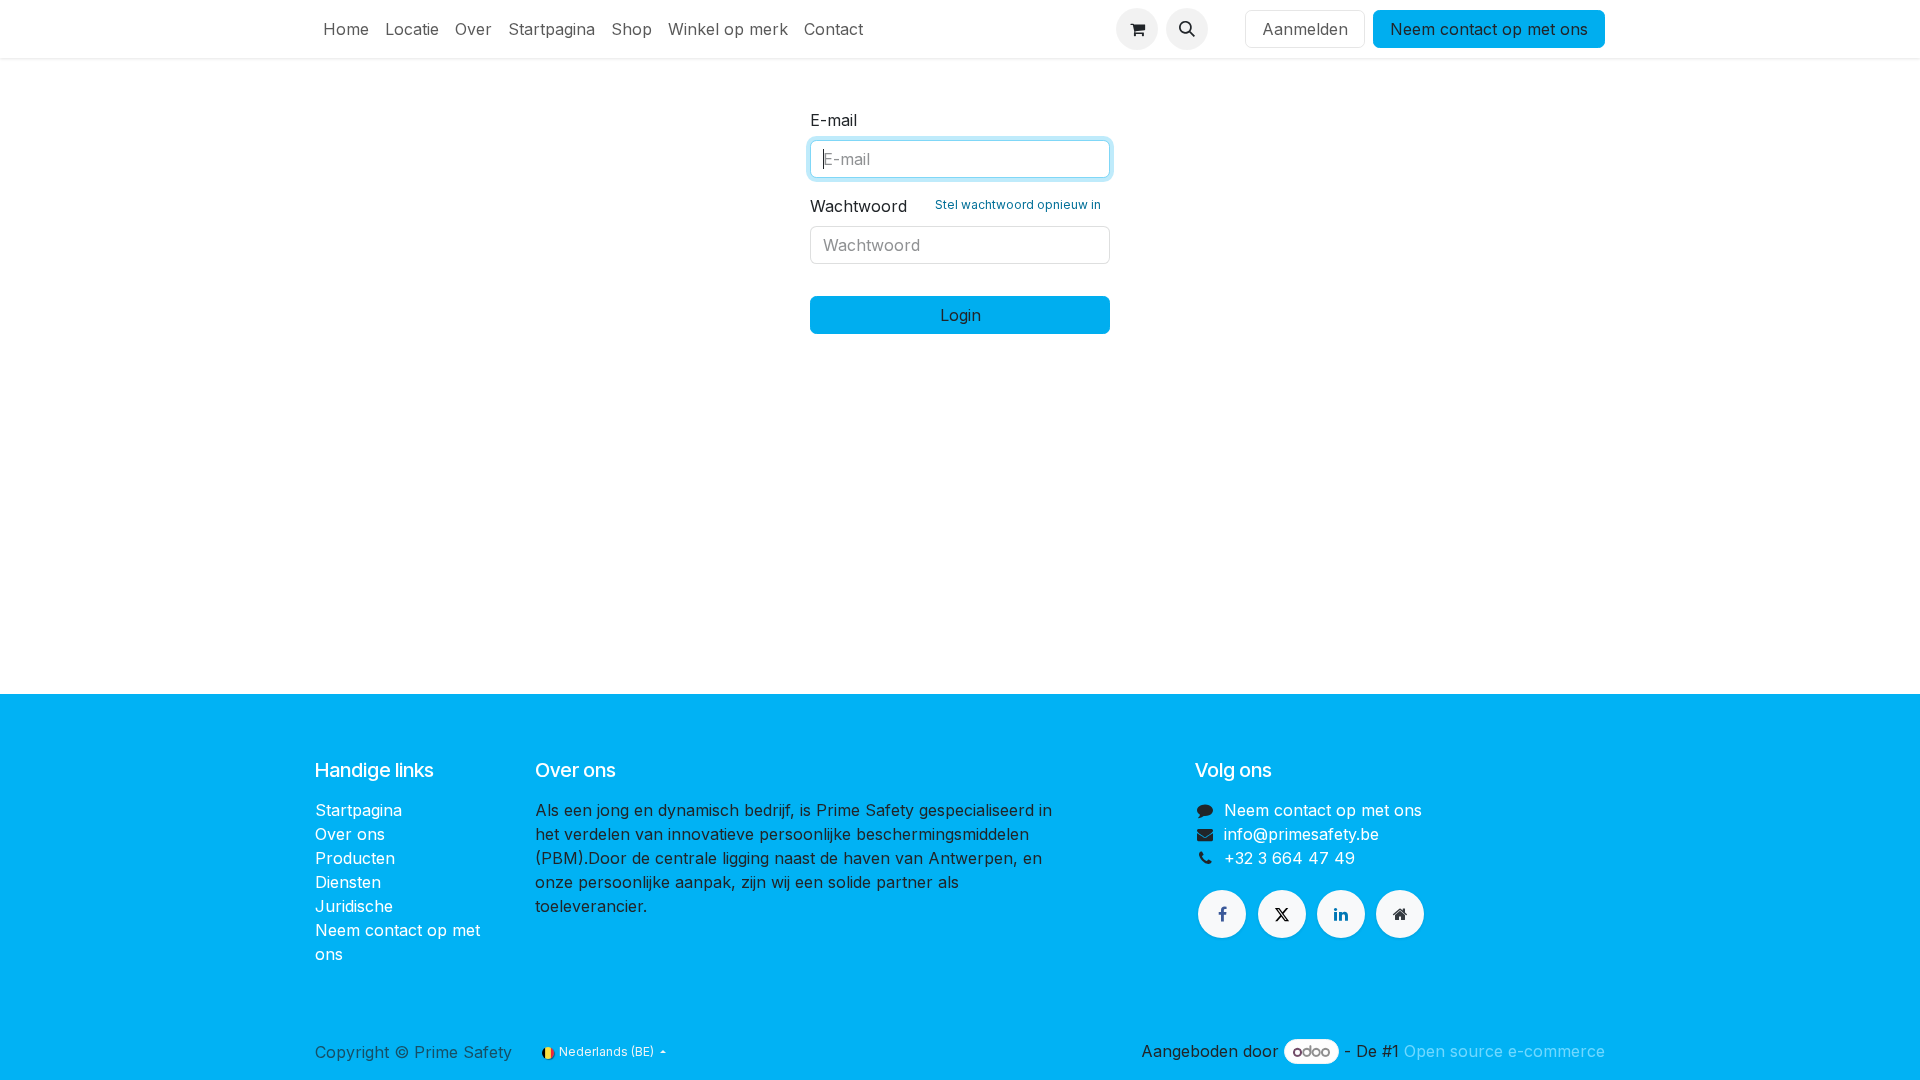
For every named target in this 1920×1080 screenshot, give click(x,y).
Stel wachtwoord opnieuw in (1018, 204)
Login (960, 315)
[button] (1187, 29)
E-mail (833, 120)
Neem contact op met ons (1489, 29)
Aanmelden (1305, 29)
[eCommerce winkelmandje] (1137, 29)
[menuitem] (346, 29)
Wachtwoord (955, 206)
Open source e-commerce (1504, 1051)
